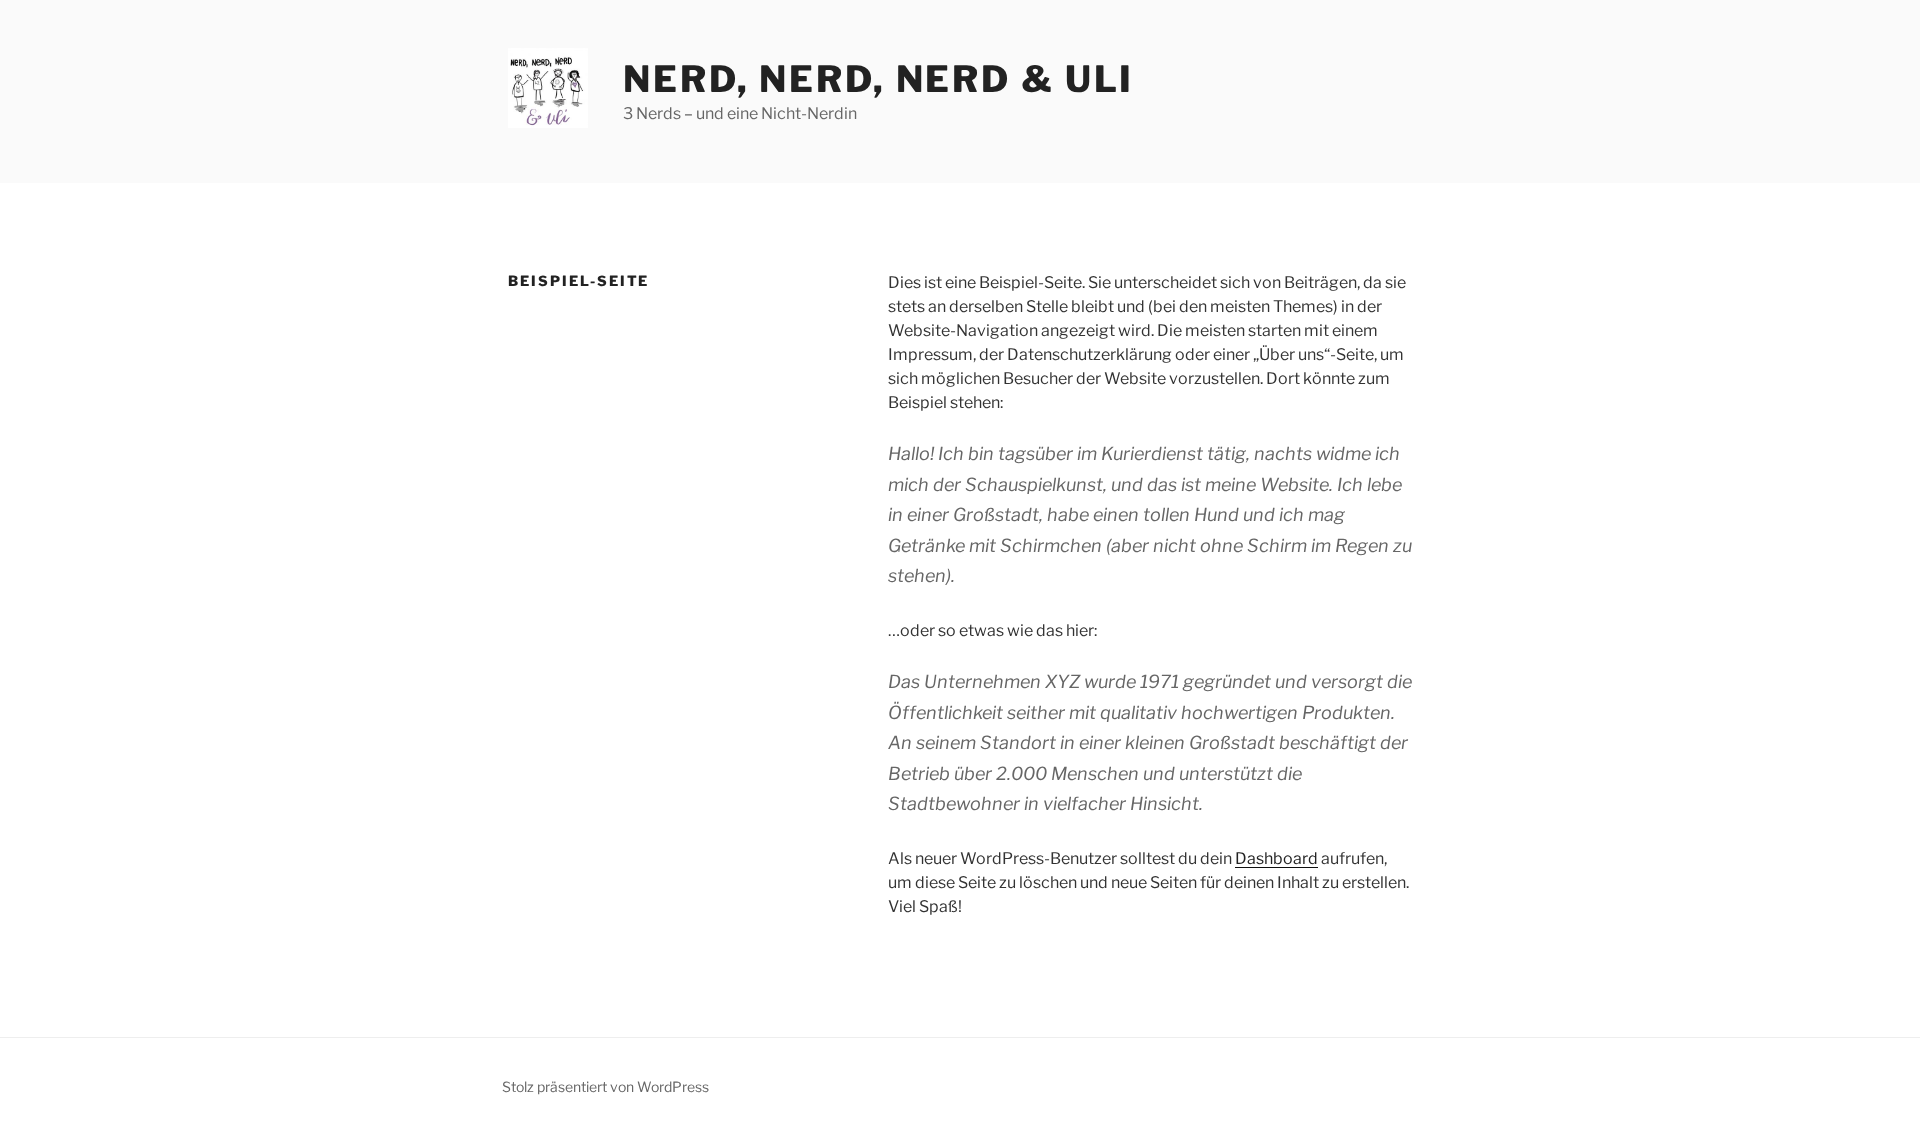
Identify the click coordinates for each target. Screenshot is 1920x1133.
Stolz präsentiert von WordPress (605, 1086)
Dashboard (1276, 858)
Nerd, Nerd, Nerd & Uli (878, 79)
